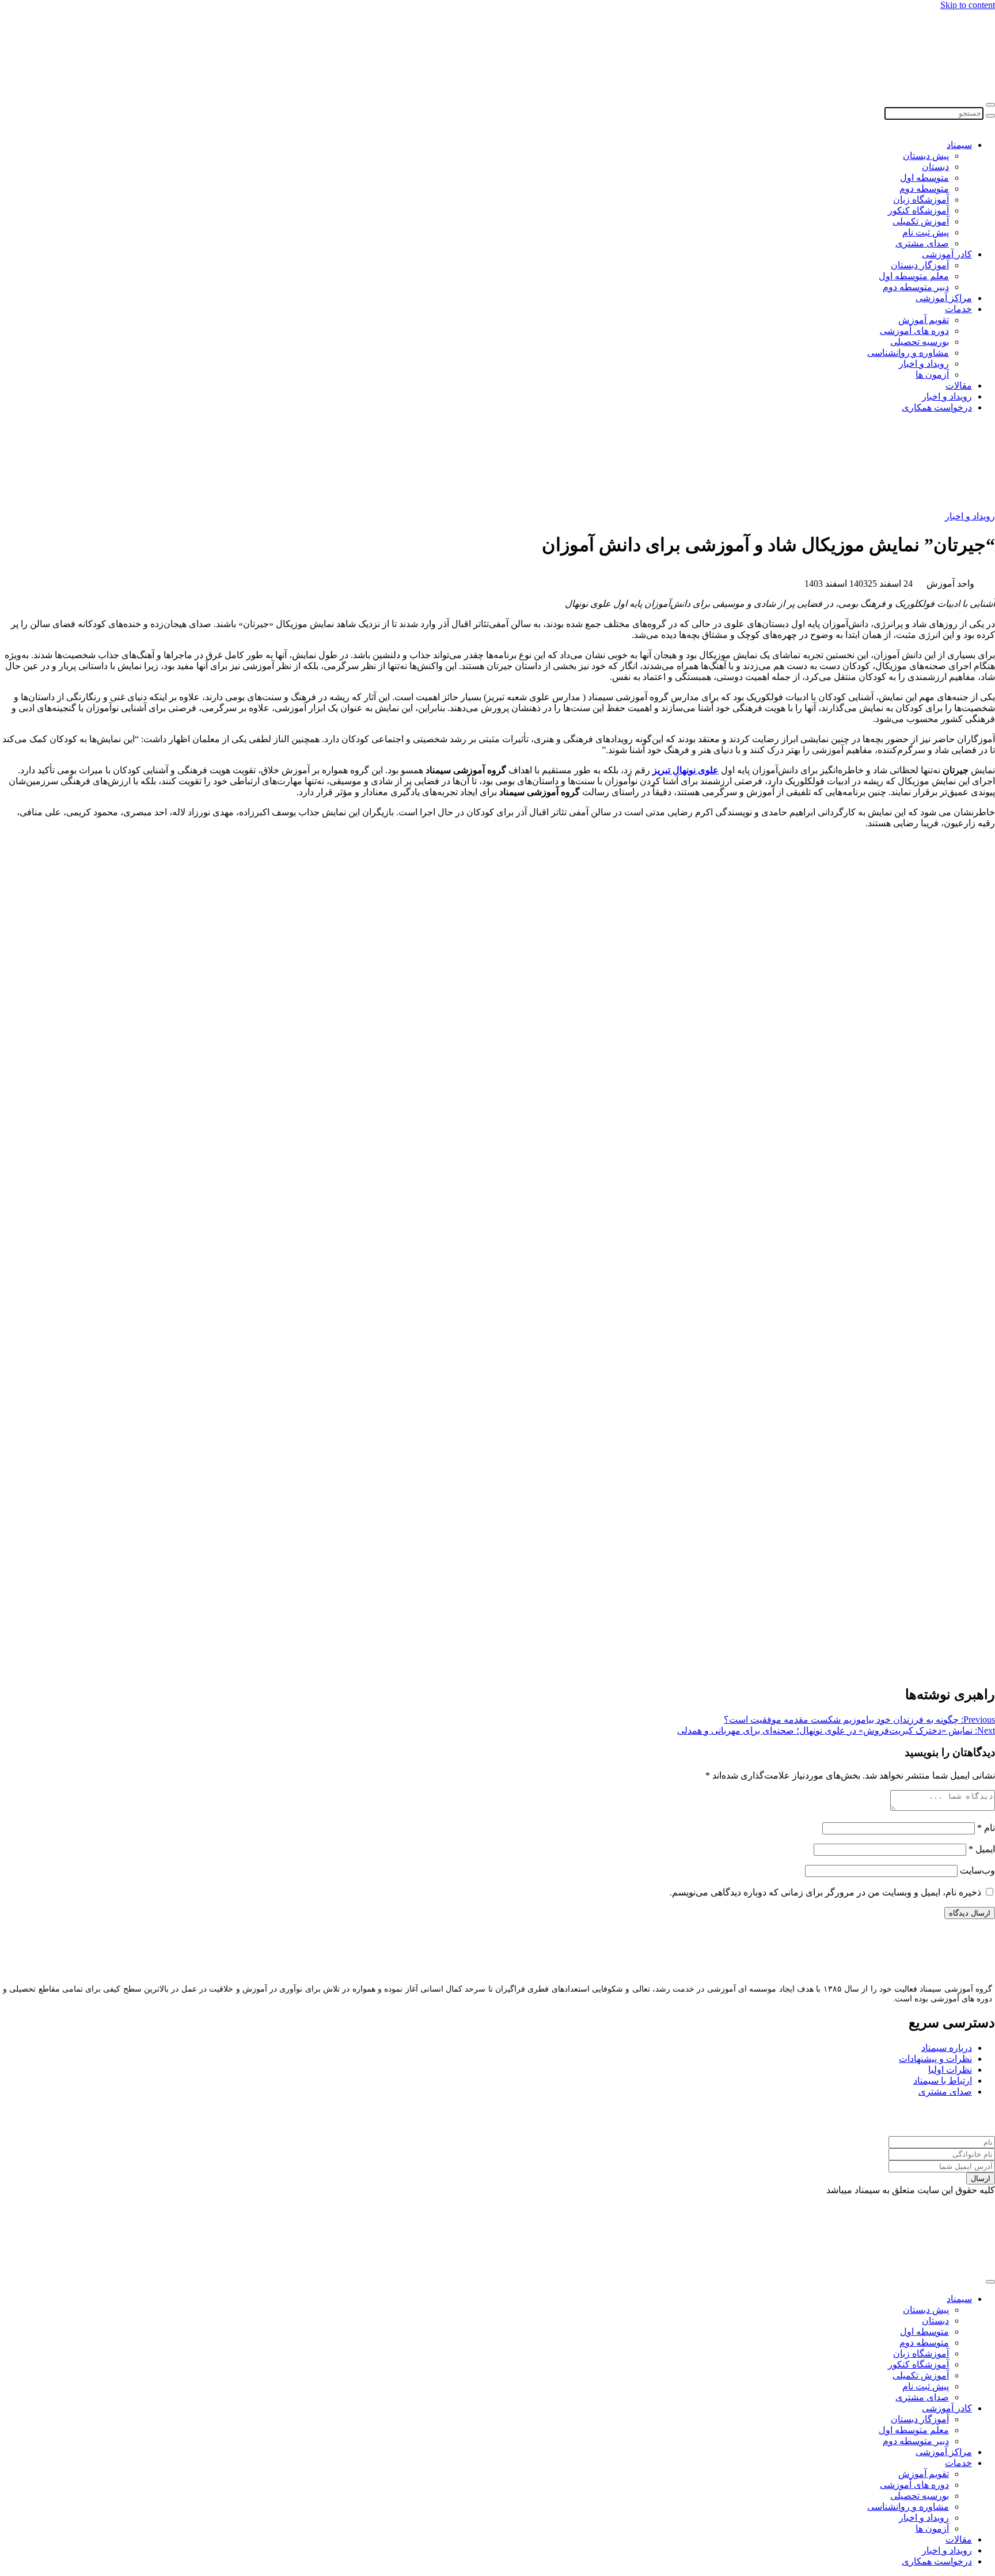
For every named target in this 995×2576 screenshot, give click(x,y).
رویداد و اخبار (924, 364)
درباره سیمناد (947, 2048)
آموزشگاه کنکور (918, 210)
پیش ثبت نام (926, 232)
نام (986, 1828)
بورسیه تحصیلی (920, 342)
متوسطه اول (924, 178)
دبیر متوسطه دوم (916, 287)
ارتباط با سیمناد (943, 2081)
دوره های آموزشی (914, 331)
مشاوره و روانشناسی (908, 353)
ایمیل (982, 1849)
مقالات (959, 385)
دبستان (935, 167)
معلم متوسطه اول (914, 276)
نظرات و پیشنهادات (935, 2059)
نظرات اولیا (950, 2070)
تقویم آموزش (924, 320)
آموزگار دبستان (920, 265)
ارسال (981, 2178)
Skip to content (968, 5)
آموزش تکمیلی (921, 221)
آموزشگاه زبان (921, 200)
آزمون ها (932, 375)
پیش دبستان (926, 156)
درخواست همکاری (937, 407)
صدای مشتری (922, 243)
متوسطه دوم (924, 189)
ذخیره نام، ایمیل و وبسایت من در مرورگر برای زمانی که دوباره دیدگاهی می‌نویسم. (825, 1892)
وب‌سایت (977, 1870)
